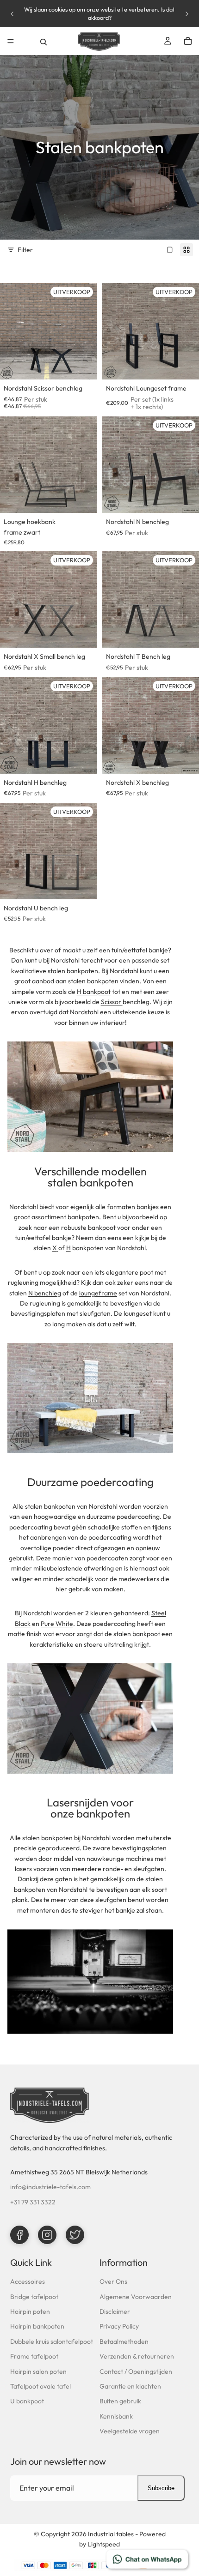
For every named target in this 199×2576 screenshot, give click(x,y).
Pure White (57, 1624)
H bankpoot (94, 992)
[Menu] (11, 41)
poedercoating (138, 1517)
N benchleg (45, 1293)
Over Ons (113, 2281)
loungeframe (98, 1293)
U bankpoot (27, 2401)
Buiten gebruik (120, 2401)
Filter (25, 250)
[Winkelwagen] (188, 41)
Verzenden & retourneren (137, 2356)
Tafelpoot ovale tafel (40, 2386)
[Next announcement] (187, 14)
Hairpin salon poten (38, 2371)
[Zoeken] (44, 41)
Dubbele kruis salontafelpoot (52, 2341)
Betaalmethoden (124, 2341)
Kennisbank (116, 2416)
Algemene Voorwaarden (136, 2297)
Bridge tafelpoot (34, 2297)
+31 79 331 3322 (33, 2202)
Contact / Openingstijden (136, 2371)
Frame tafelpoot (34, 2356)
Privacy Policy (119, 2326)
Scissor (111, 1002)
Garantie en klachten (130, 2386)
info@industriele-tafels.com (50, 2187)
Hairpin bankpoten (37, 2326)
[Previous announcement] (12, 14)
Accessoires (28, 2281)
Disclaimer (115, 2311)
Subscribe (161, 2488)
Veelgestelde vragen (130, 2431)
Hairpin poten (30, 2311)
